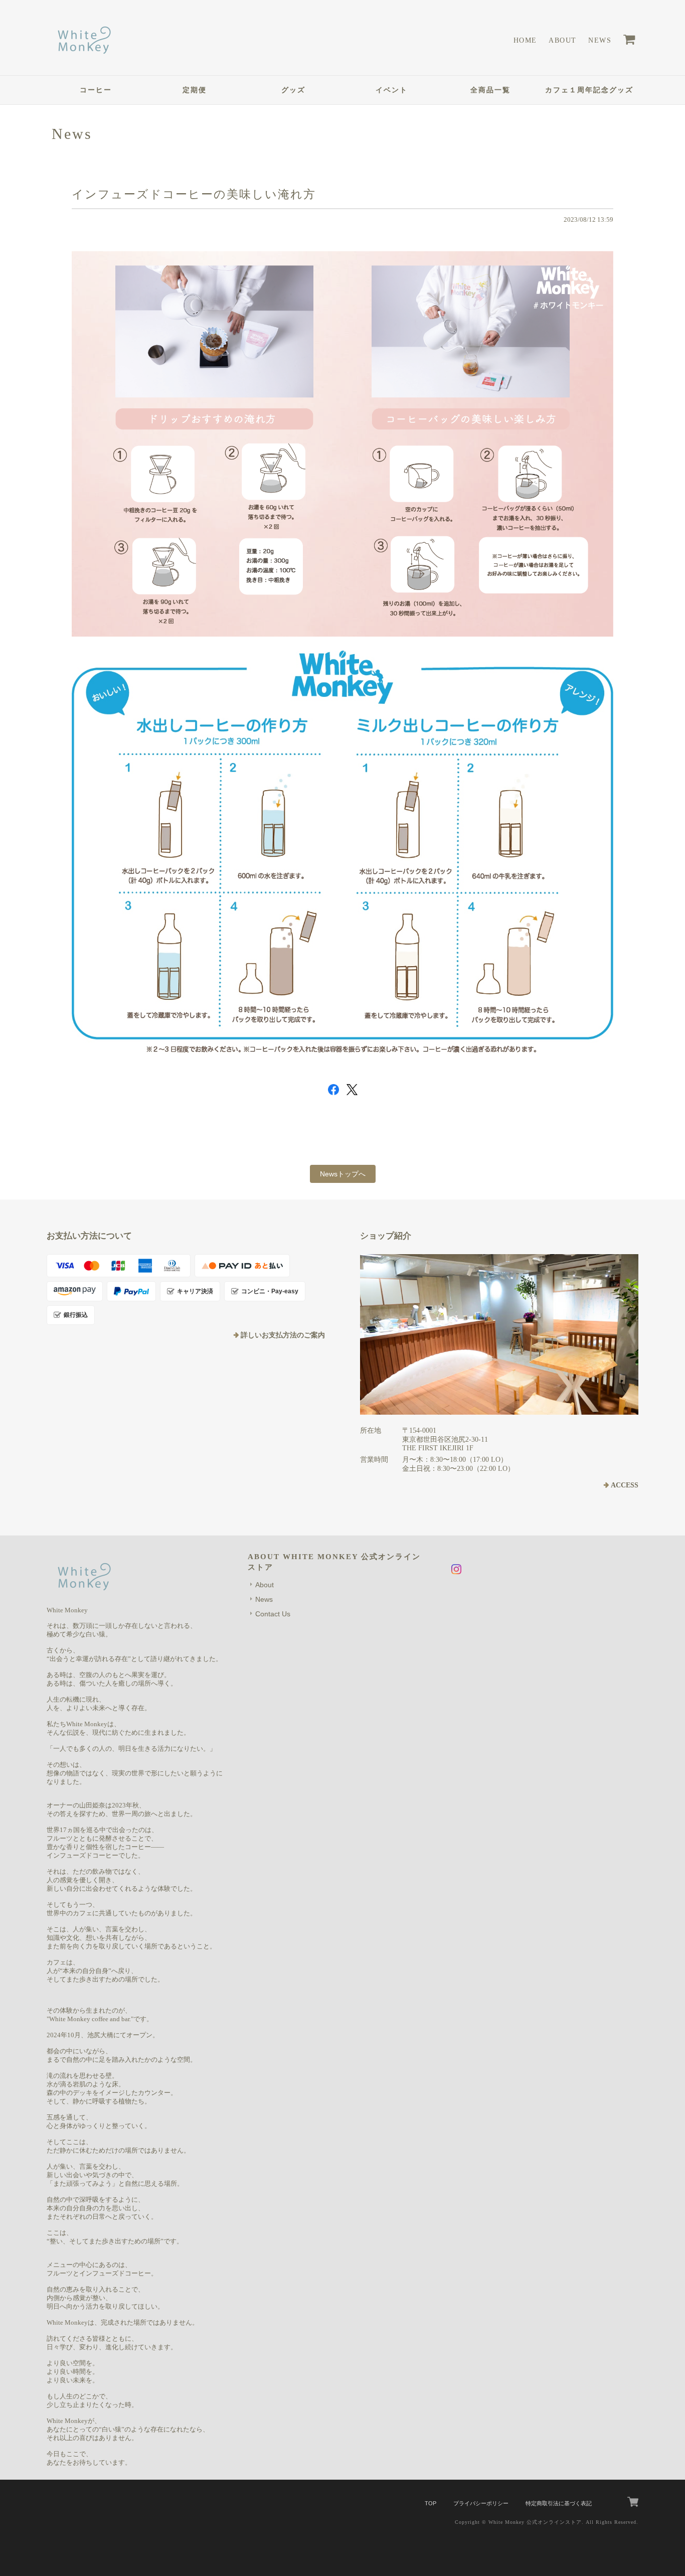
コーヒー (96, 90)
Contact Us (273, 1614)
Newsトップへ (343, 1174)
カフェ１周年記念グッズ (589, 90)
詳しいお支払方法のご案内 (283, 1335)
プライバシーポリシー (481, 2503)
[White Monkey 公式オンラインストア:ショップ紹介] (499, 1334)
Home (525, 40)
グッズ (293, 90)
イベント (392, 90)
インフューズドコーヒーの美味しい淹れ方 (194, 194)
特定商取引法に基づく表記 (559, 2503)
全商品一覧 (490, 90)
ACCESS (625, 1485)
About (562, 40)
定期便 (195, 90)
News (600, 40)
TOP (431, 2503)
